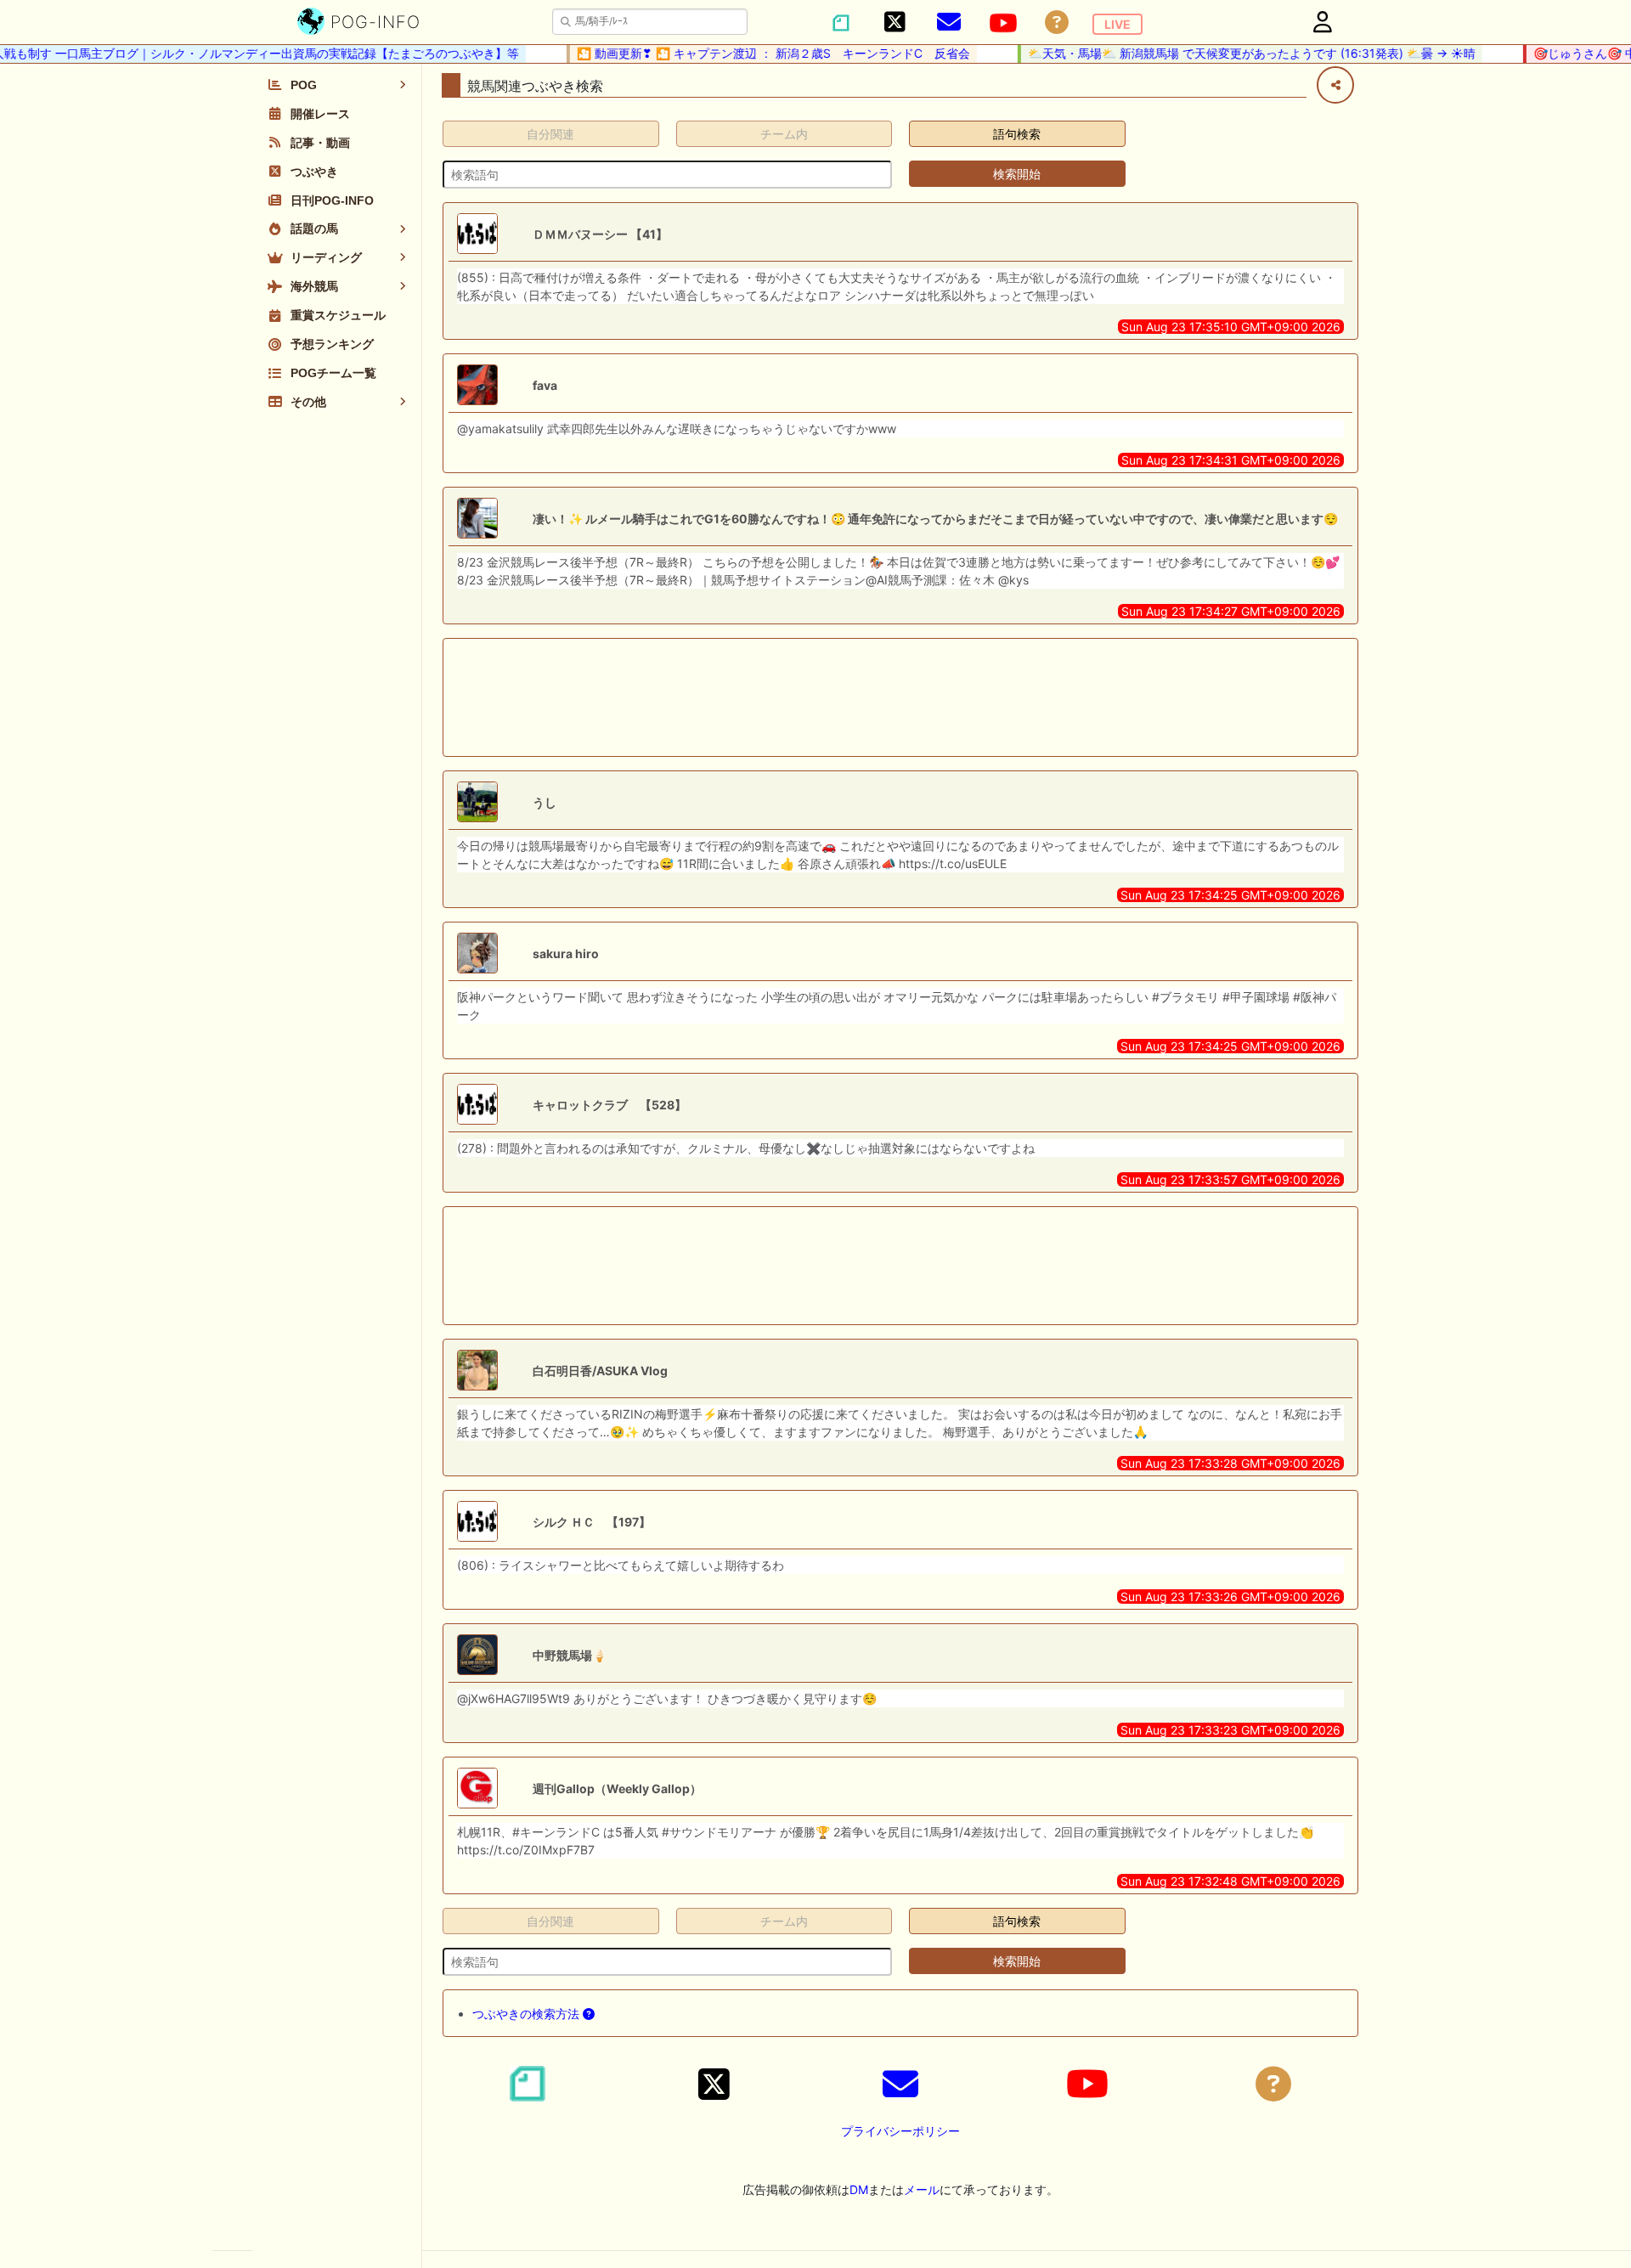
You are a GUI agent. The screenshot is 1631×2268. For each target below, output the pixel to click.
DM (859, 2189)
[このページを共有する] (1335, 85)
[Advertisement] (900, 697)
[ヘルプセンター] (1057, 23)
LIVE (1117, 24)
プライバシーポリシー (900, 2131)
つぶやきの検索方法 (528, 2014)
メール (922, 2189)
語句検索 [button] (1017, 134)
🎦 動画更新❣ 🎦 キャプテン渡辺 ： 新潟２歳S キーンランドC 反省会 (748, 53)
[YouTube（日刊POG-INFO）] (1003, 23)
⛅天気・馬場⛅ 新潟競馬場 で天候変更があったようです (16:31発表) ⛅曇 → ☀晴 (1226, 53)
